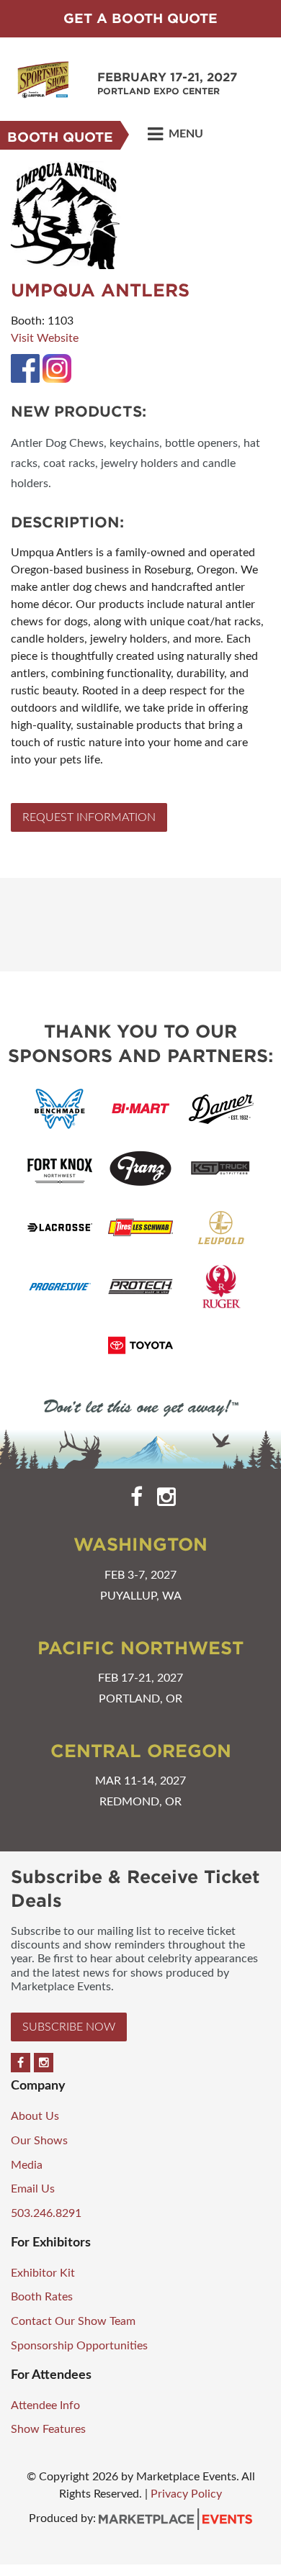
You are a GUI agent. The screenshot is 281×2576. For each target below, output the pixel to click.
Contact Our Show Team (73, 2321)
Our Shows (39, 2141)
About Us (35, 2116)
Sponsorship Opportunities (79, 2346)
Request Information (89, 817)
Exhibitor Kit (43, 2273)
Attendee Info (45, 2405)
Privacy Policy (186, 2494)
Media (27, 2165)
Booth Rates (42, 2297)
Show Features (48, 2429)
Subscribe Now (69, 2027)
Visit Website (45, 338)
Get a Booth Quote (140, 18)
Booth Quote (60, 137)
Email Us (33, 2189)
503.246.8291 (46, 2213)
